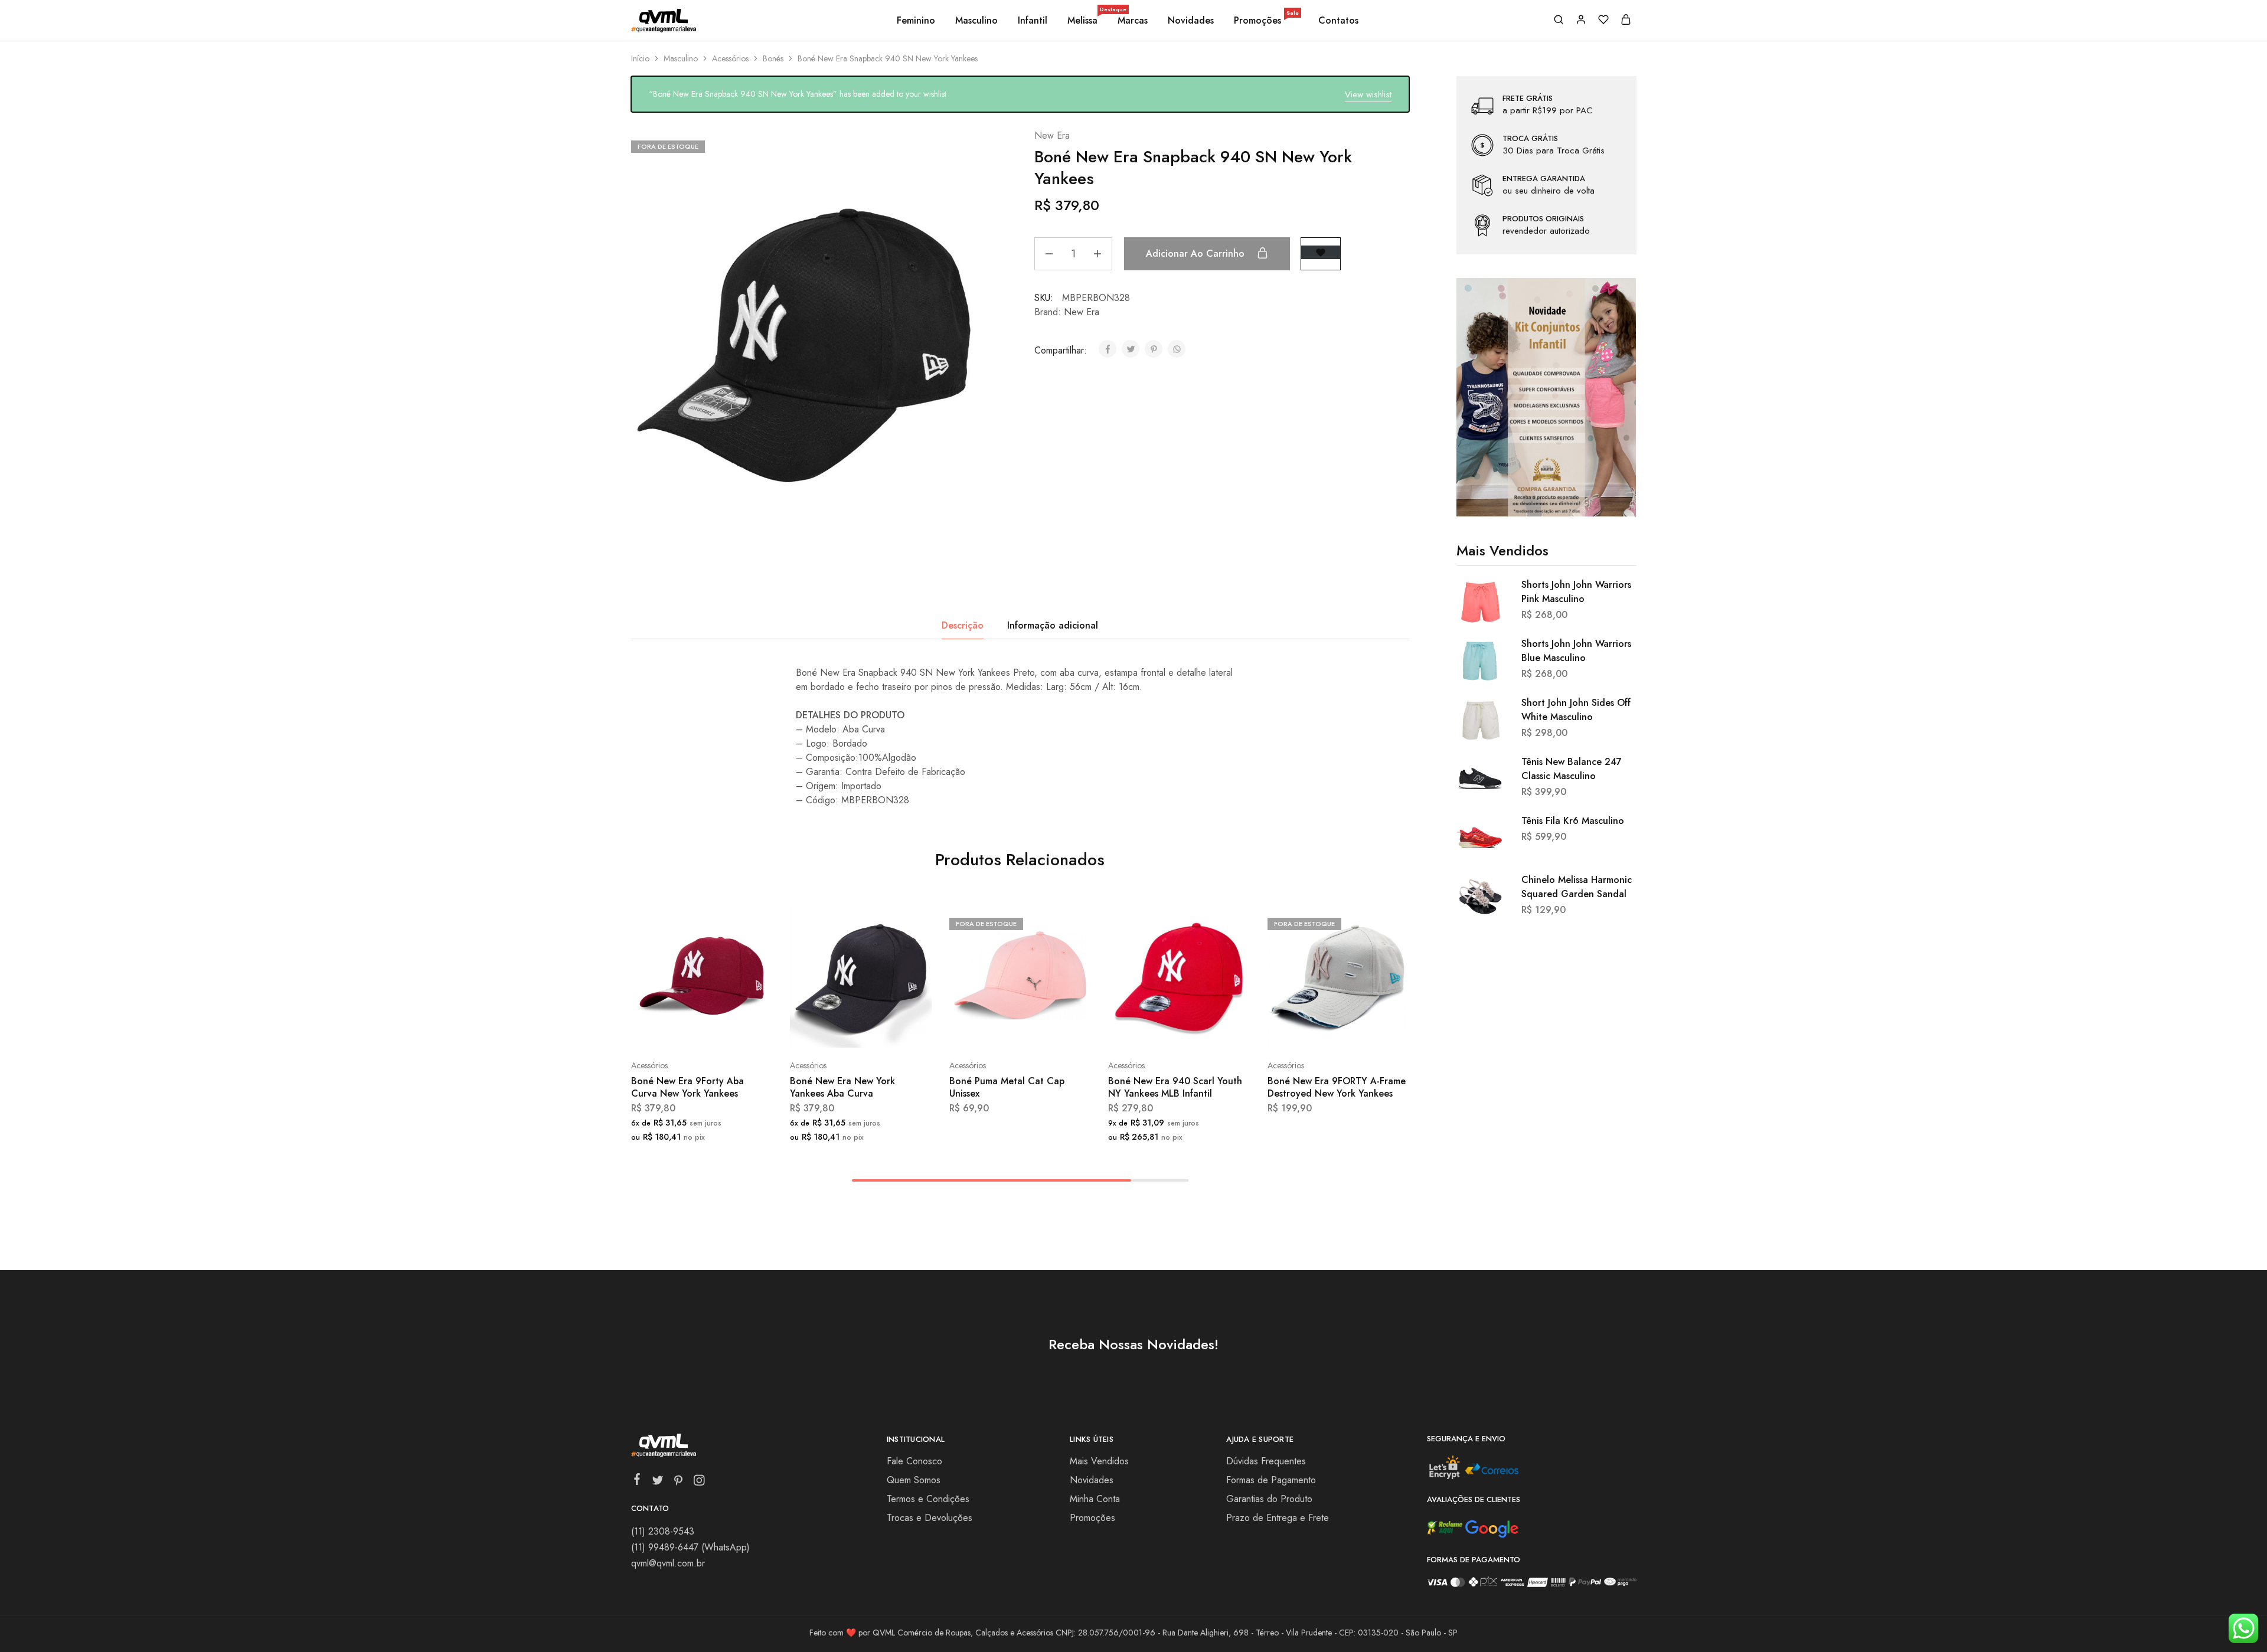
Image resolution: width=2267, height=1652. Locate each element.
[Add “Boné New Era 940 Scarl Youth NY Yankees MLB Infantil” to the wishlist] (1209, 1030)
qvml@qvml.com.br (668, 1563)
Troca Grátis (1530, 139)
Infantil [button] (1033, 21)
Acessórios (730, 58)
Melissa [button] (1083, 21)
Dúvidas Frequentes (1266, 1461)
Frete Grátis (1528, 99)
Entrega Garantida (1544, 179)
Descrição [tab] (963, 625)
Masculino (681, 58)
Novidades (1191, 21)
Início (640, 58)
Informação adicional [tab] (1053, 625)
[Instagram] (699, 1483)
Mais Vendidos (1099, 1461)
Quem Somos (914, 1480)
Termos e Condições (928, 1499)
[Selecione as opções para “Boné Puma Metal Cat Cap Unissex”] (988, 1030)
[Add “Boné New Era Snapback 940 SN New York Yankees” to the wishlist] (1321, 252)
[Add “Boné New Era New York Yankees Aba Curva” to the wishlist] (891, 1030)
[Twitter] (657, 1483)
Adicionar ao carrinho (1197, 253)
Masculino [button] (976, 21)
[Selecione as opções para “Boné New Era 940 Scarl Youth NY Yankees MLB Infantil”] (1148, 1030)
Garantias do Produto (1269, 1499)
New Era (1052, 135)
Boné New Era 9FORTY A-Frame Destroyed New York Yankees (1337, 1087)
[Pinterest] (678, 1483)
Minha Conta (1095, 1499)
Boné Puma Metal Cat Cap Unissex (1007, 1087)
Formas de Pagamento (1271, 1480)
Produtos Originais (1543, 219)
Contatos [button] (1338, 21)
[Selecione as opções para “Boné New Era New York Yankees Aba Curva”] (829, 1030)
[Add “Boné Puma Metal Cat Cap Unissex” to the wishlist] (1049, 1030)
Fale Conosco (914, 1461)
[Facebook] (637, 1481)
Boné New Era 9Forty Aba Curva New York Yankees (687, 1087)
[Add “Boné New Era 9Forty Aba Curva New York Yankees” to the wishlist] (731, 1030)
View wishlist (1368, 94)
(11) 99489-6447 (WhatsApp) (690, 1547)
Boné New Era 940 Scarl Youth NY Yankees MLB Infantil (1175, 1087)
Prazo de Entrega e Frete (1278, 1518)
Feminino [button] (916, 21)
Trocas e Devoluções (930, 1518)
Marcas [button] (1133, 21)
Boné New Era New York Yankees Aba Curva (842, 1087)
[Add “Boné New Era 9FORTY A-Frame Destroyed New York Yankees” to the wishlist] (1368, 1030)
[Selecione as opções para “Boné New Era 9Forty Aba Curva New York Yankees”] (670, 1030)
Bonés (773, 58)
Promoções (1266, 21)
